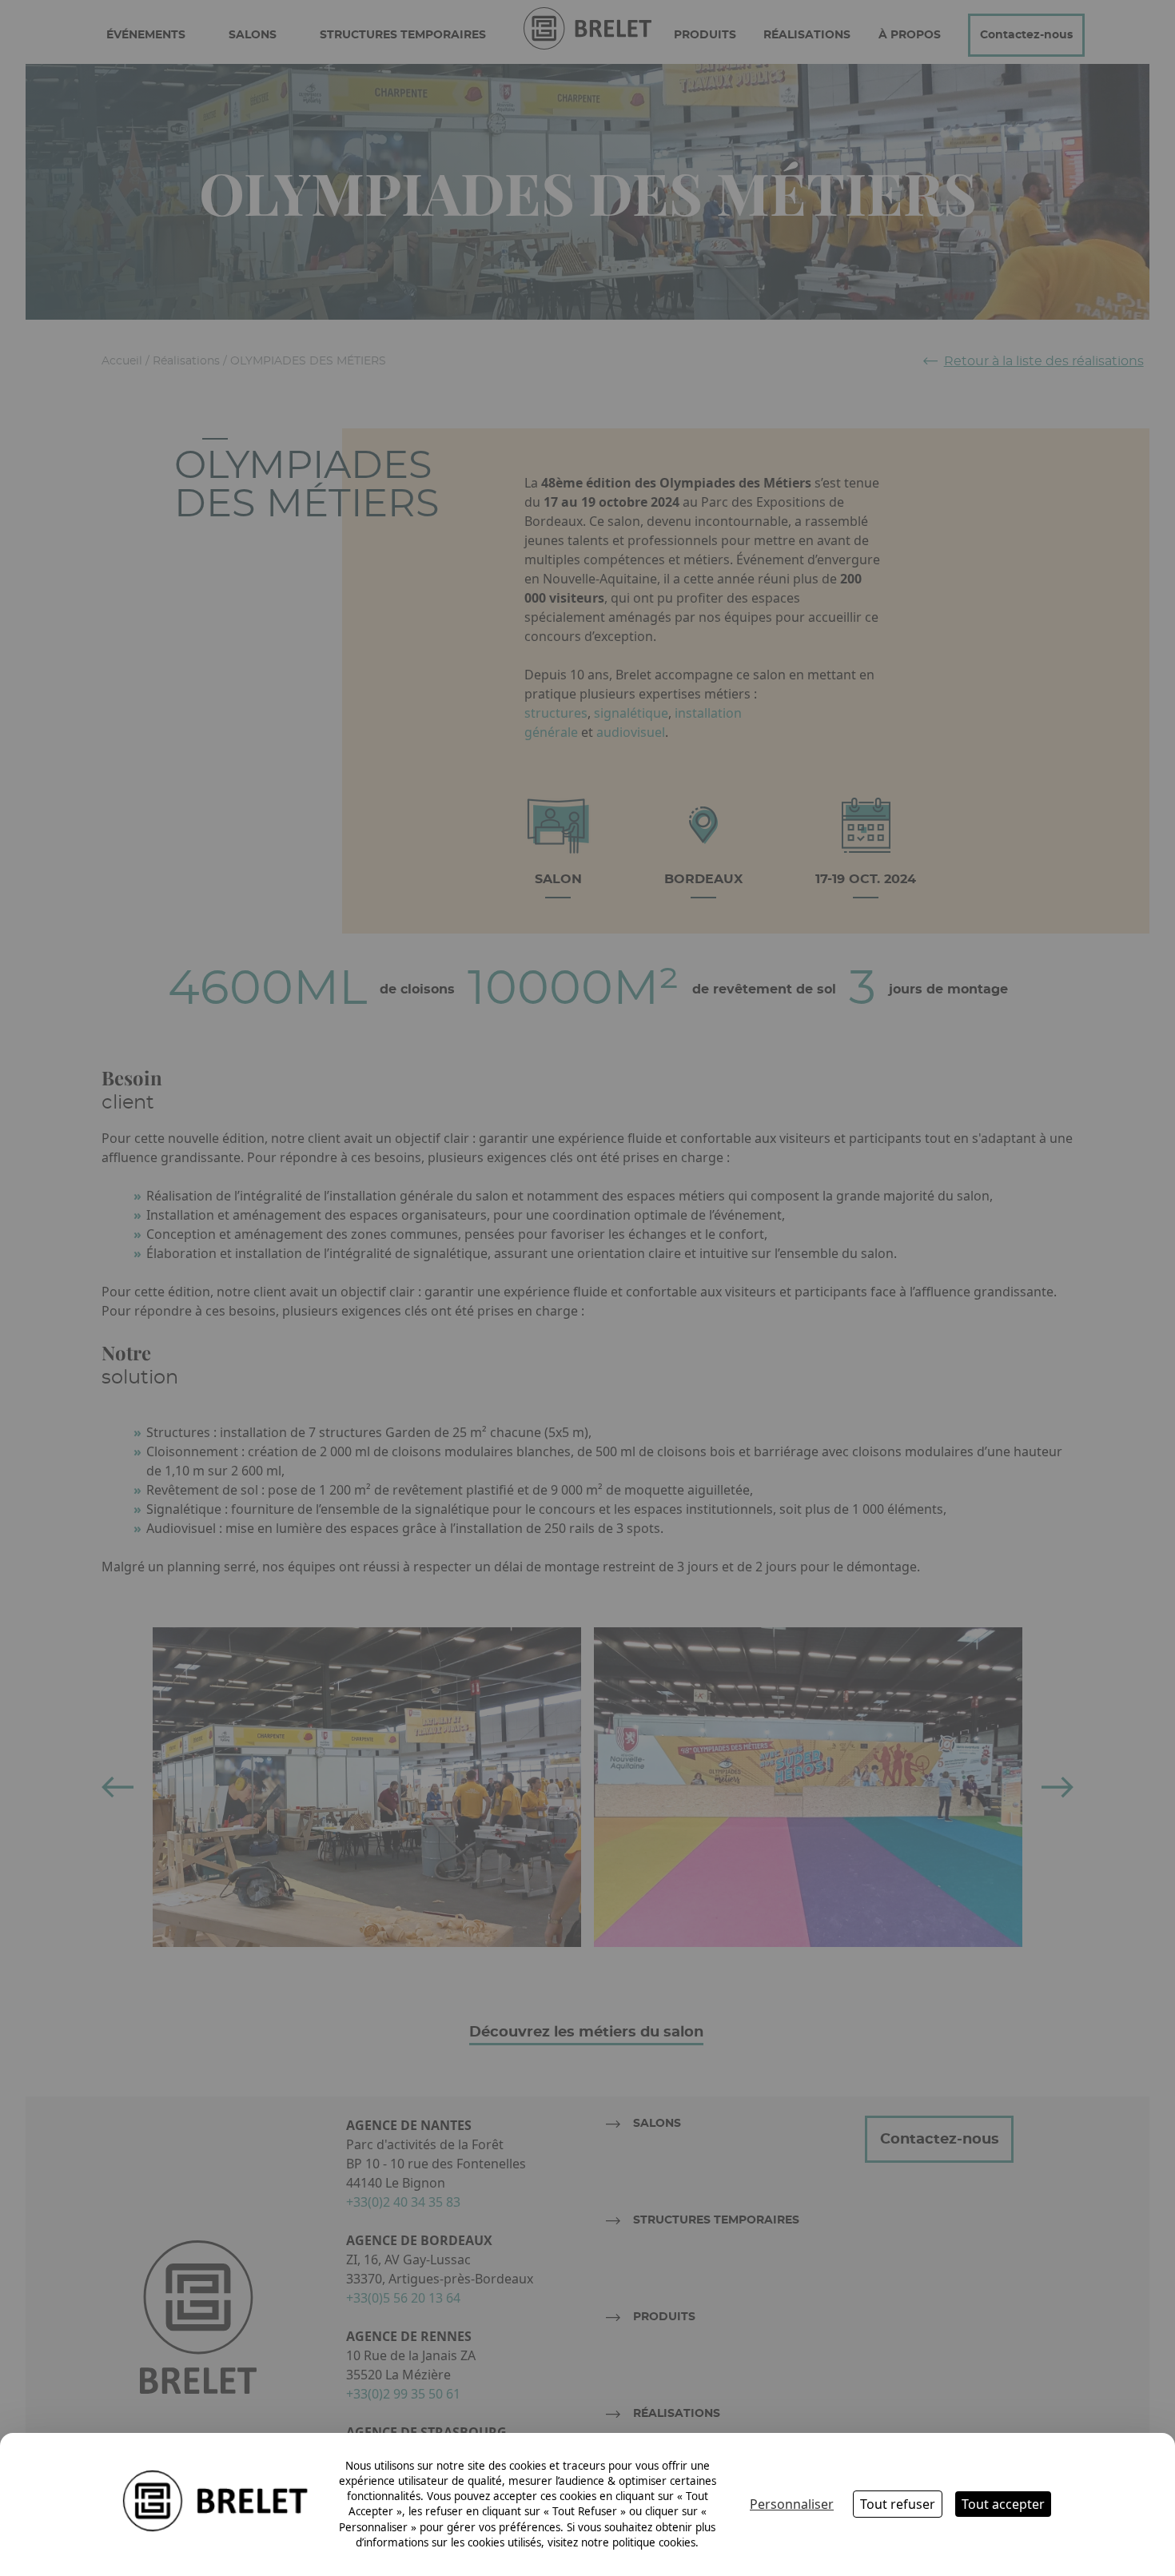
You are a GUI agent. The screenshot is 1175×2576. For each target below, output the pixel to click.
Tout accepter (1003, 2504)
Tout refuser (898, 2504)
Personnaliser (792, 2504)
